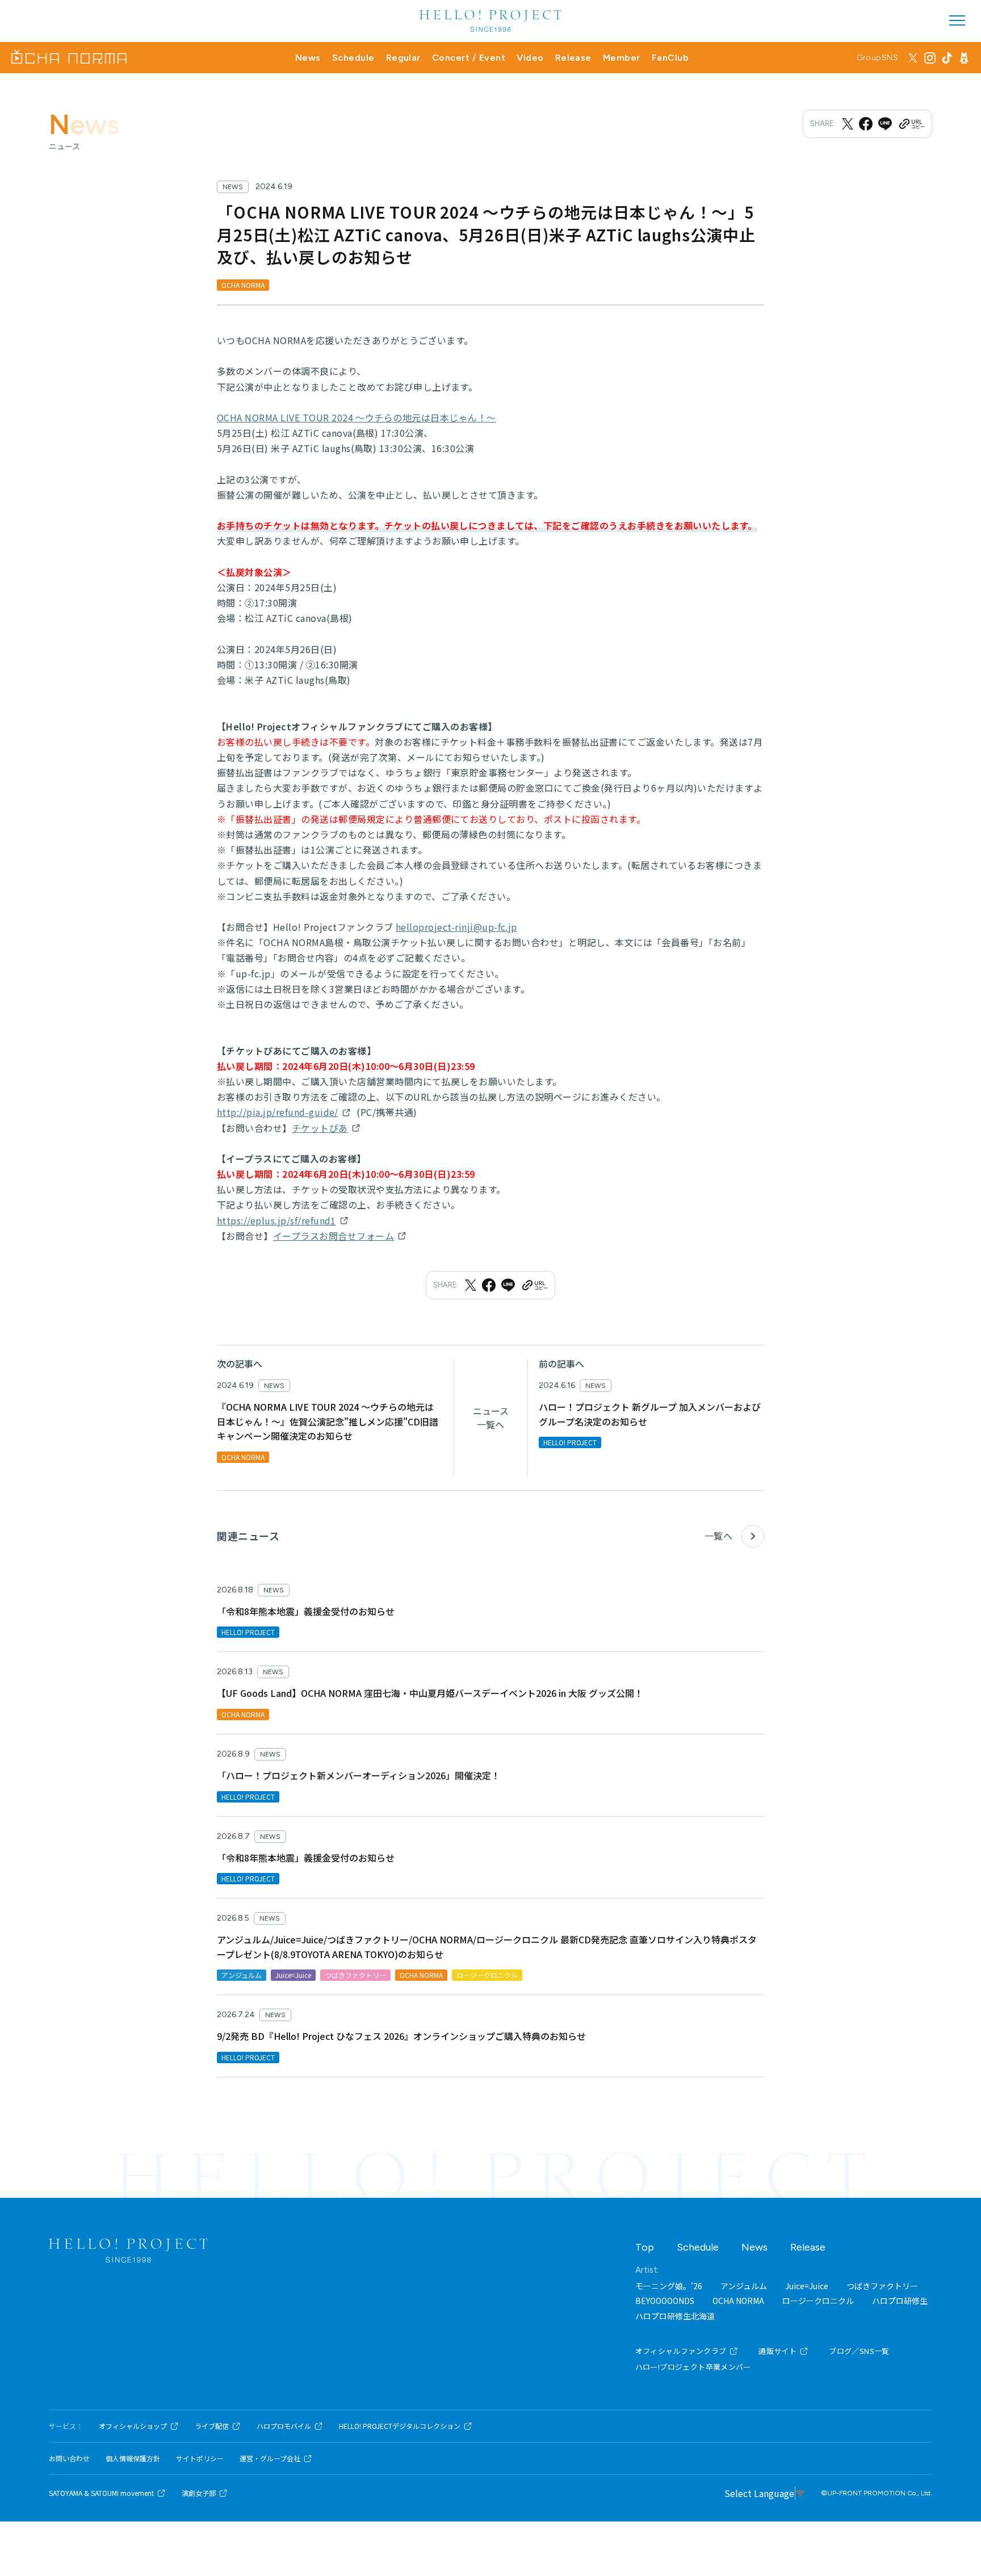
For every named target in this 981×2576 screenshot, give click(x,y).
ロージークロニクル (818, 2301)
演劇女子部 (199, 2493)
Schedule (353, 58)
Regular (403, 58)
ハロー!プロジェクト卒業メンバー (693, 2367)
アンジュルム (744, 2286)
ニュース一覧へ (491, 1417)
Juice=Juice (807, 2286)
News (308, 58)
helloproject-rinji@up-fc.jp (456, 927)
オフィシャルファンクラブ (681, 2351)
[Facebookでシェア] (866, 124)
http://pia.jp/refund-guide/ (278, 1112)
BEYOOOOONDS (665, 2301)
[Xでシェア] (848, 124)
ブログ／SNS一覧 (859, 2351)
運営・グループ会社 (270, 2458)
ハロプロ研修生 (900, 2301)
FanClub (670, 58)
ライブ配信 (212, 2426)
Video (530, 58)
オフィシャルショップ (133, 2426)
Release (573, 58)
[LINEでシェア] (885, 124)
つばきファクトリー (882, 2286)
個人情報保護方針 (133, 2458)
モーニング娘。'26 (669, 2286)
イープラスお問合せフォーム (334, 1236)
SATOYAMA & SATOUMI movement (101, 2493)
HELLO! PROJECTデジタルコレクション (400, 2426)
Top (645, 2247)
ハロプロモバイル (284, 2426)
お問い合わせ (69, 2458)
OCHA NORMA (738, 2301)
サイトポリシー (200, 2458)
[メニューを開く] (957, 20)
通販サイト (777, 2351)
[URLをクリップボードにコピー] (911, 124)
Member (622, 58)
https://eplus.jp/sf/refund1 (276, 1220)
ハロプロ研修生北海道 (675, 2316)
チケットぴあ (320, 1128)
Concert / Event (469, 58)
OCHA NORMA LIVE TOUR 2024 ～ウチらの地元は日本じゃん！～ (357, 417)
